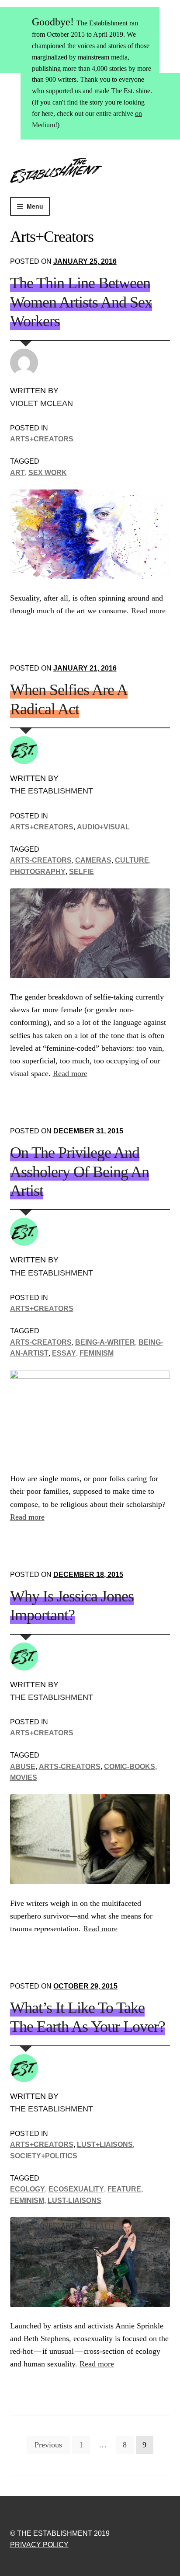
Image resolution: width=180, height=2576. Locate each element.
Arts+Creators (42, 439)
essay (64, 1353)
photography (38, 872)
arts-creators (41, 860)
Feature (124, 2189)
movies (24, 1777)
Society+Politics (44, 2156)
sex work (48, 473)
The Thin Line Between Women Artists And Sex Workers (81, 302)
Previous (48, 2445)
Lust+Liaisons (105, 2144)
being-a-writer (105, 1342)
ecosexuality (76, 2189)
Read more (148, 611)
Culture (132, 860)
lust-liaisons (74, 2200)
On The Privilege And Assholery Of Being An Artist (80, 1172)
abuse (23, 1767)
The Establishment (52, 791)
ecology (28, 2189)
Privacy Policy (39, 2545)
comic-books (130, 1767)
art (17, 473)
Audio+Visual (103, 827)
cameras (93, 860)
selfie (81, 872)
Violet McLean (42, 403)
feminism (97, 1353)
